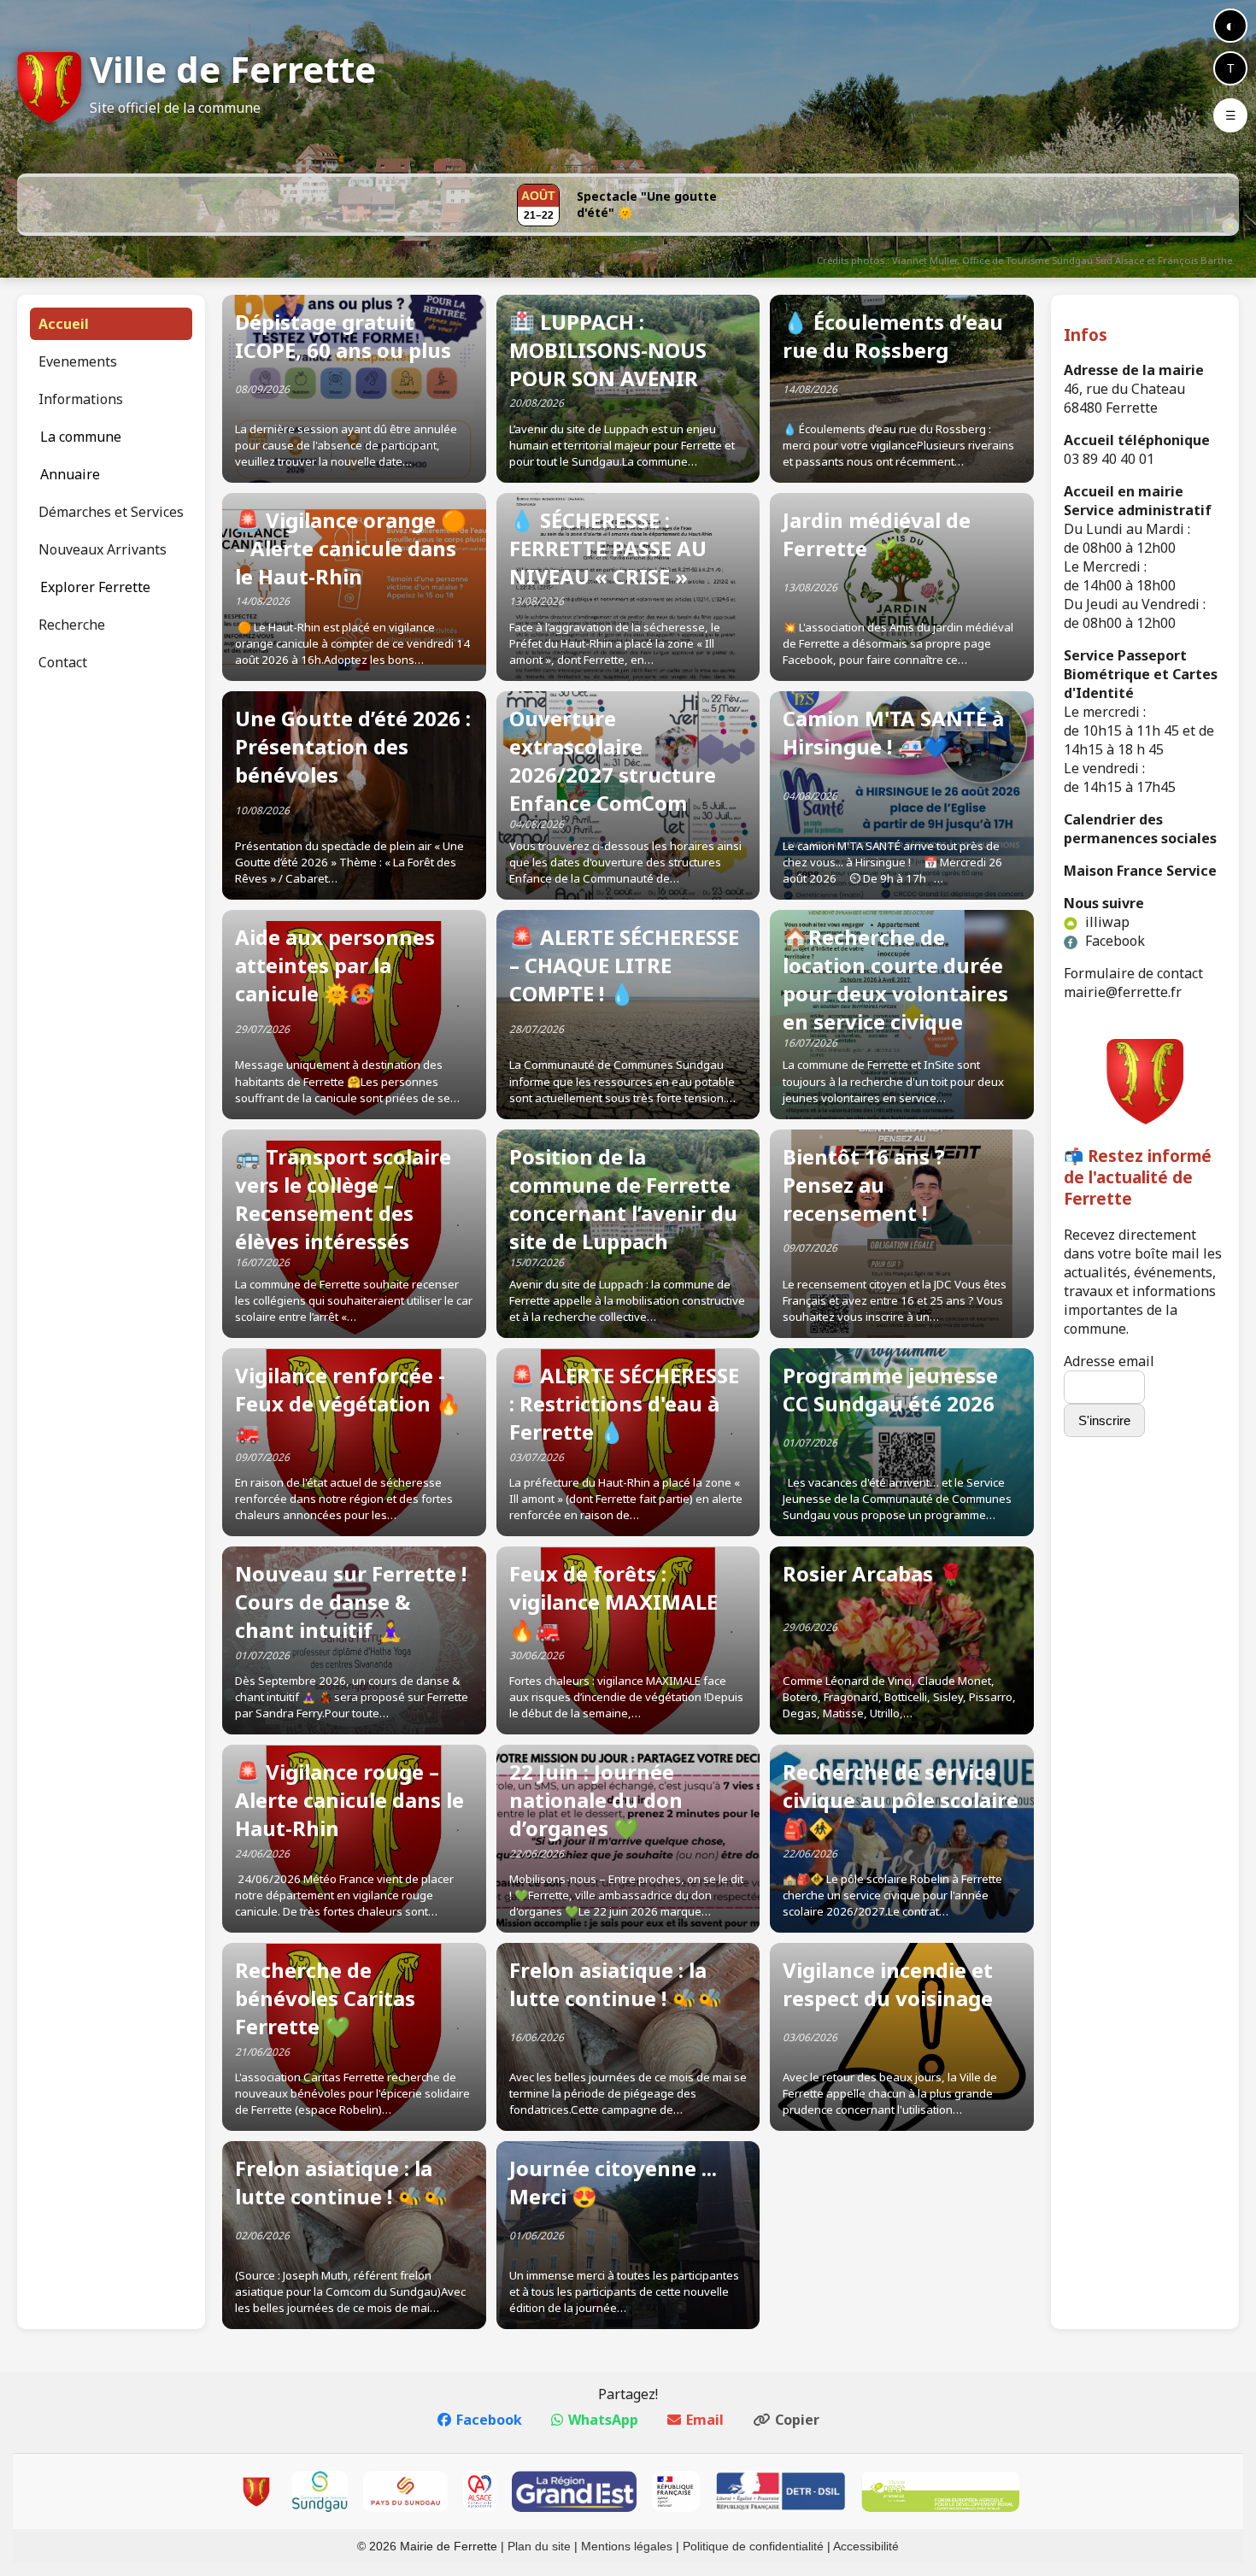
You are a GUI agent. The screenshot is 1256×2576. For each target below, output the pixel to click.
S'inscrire (1104, 1420)
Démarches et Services (111, 512)
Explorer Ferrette (95, 587)
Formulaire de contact (1133, 973)
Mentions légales (627, 2546)
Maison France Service (1140, 871)
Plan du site (539, 2546)
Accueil (64, 324)
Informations (81, 399)
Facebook (1113, 941)
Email (705, 2420)
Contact (63, 662)
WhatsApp (603, 2420)
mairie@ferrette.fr (1123, 992)
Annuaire (70, 474)
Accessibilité (866, 2546)
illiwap (1106, 922)
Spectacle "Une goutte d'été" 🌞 (647, 204)
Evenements (78, 361)
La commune (81, 437)
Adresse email (1109, 1361)
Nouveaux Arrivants (103, 549)
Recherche (72, 625)
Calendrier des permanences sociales (1140, 829)
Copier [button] (797, 2420)
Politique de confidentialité (753, 2546)
